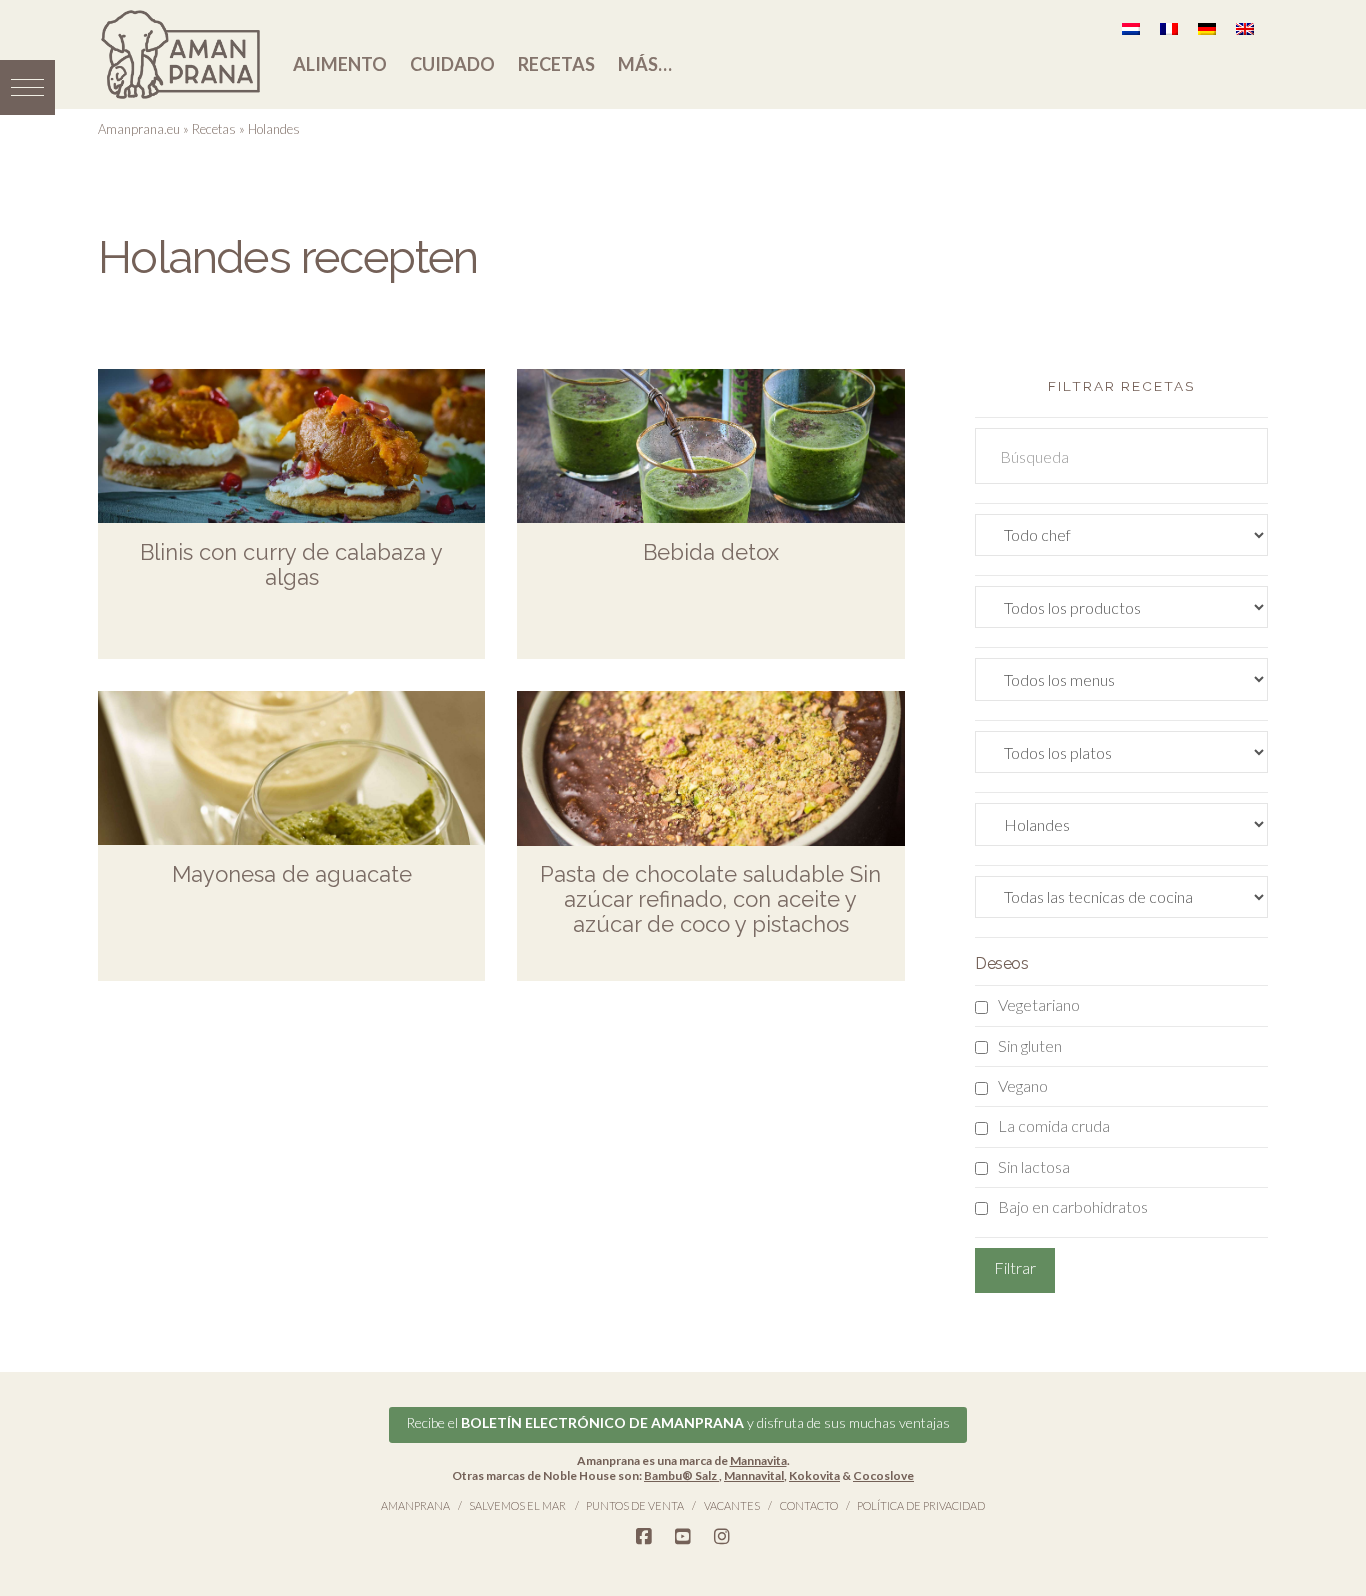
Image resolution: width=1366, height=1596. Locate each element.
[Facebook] (644, 1537)
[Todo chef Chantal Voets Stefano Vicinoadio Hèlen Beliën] (1121, 539)
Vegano (1023, 1085)
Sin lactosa (1034, 1166)
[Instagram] (722, 1537)
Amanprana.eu (139, 129)
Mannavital (754, 1475)
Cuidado (452, 64)
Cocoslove (883, 1475)
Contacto (809, 1505)
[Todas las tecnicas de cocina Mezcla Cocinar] (1121, 901)
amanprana (415, 1505)
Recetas (556, 64)
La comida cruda (1054, 1125)
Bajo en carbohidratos (1073, 1206)
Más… (645, 64)
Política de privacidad (921, 1505)
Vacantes (732, 1505)
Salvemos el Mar (517, 1505)
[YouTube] (683, 1537)
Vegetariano (1039, 1004)
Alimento (340, 64)
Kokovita (814, 1475)
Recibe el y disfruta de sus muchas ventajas (678, 1422)
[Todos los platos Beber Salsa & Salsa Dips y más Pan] (1121, 756)
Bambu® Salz (681, 1475)
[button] (27, 87)
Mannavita (758, 1460)
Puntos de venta (635, 1505)
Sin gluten (1030, 1045)
